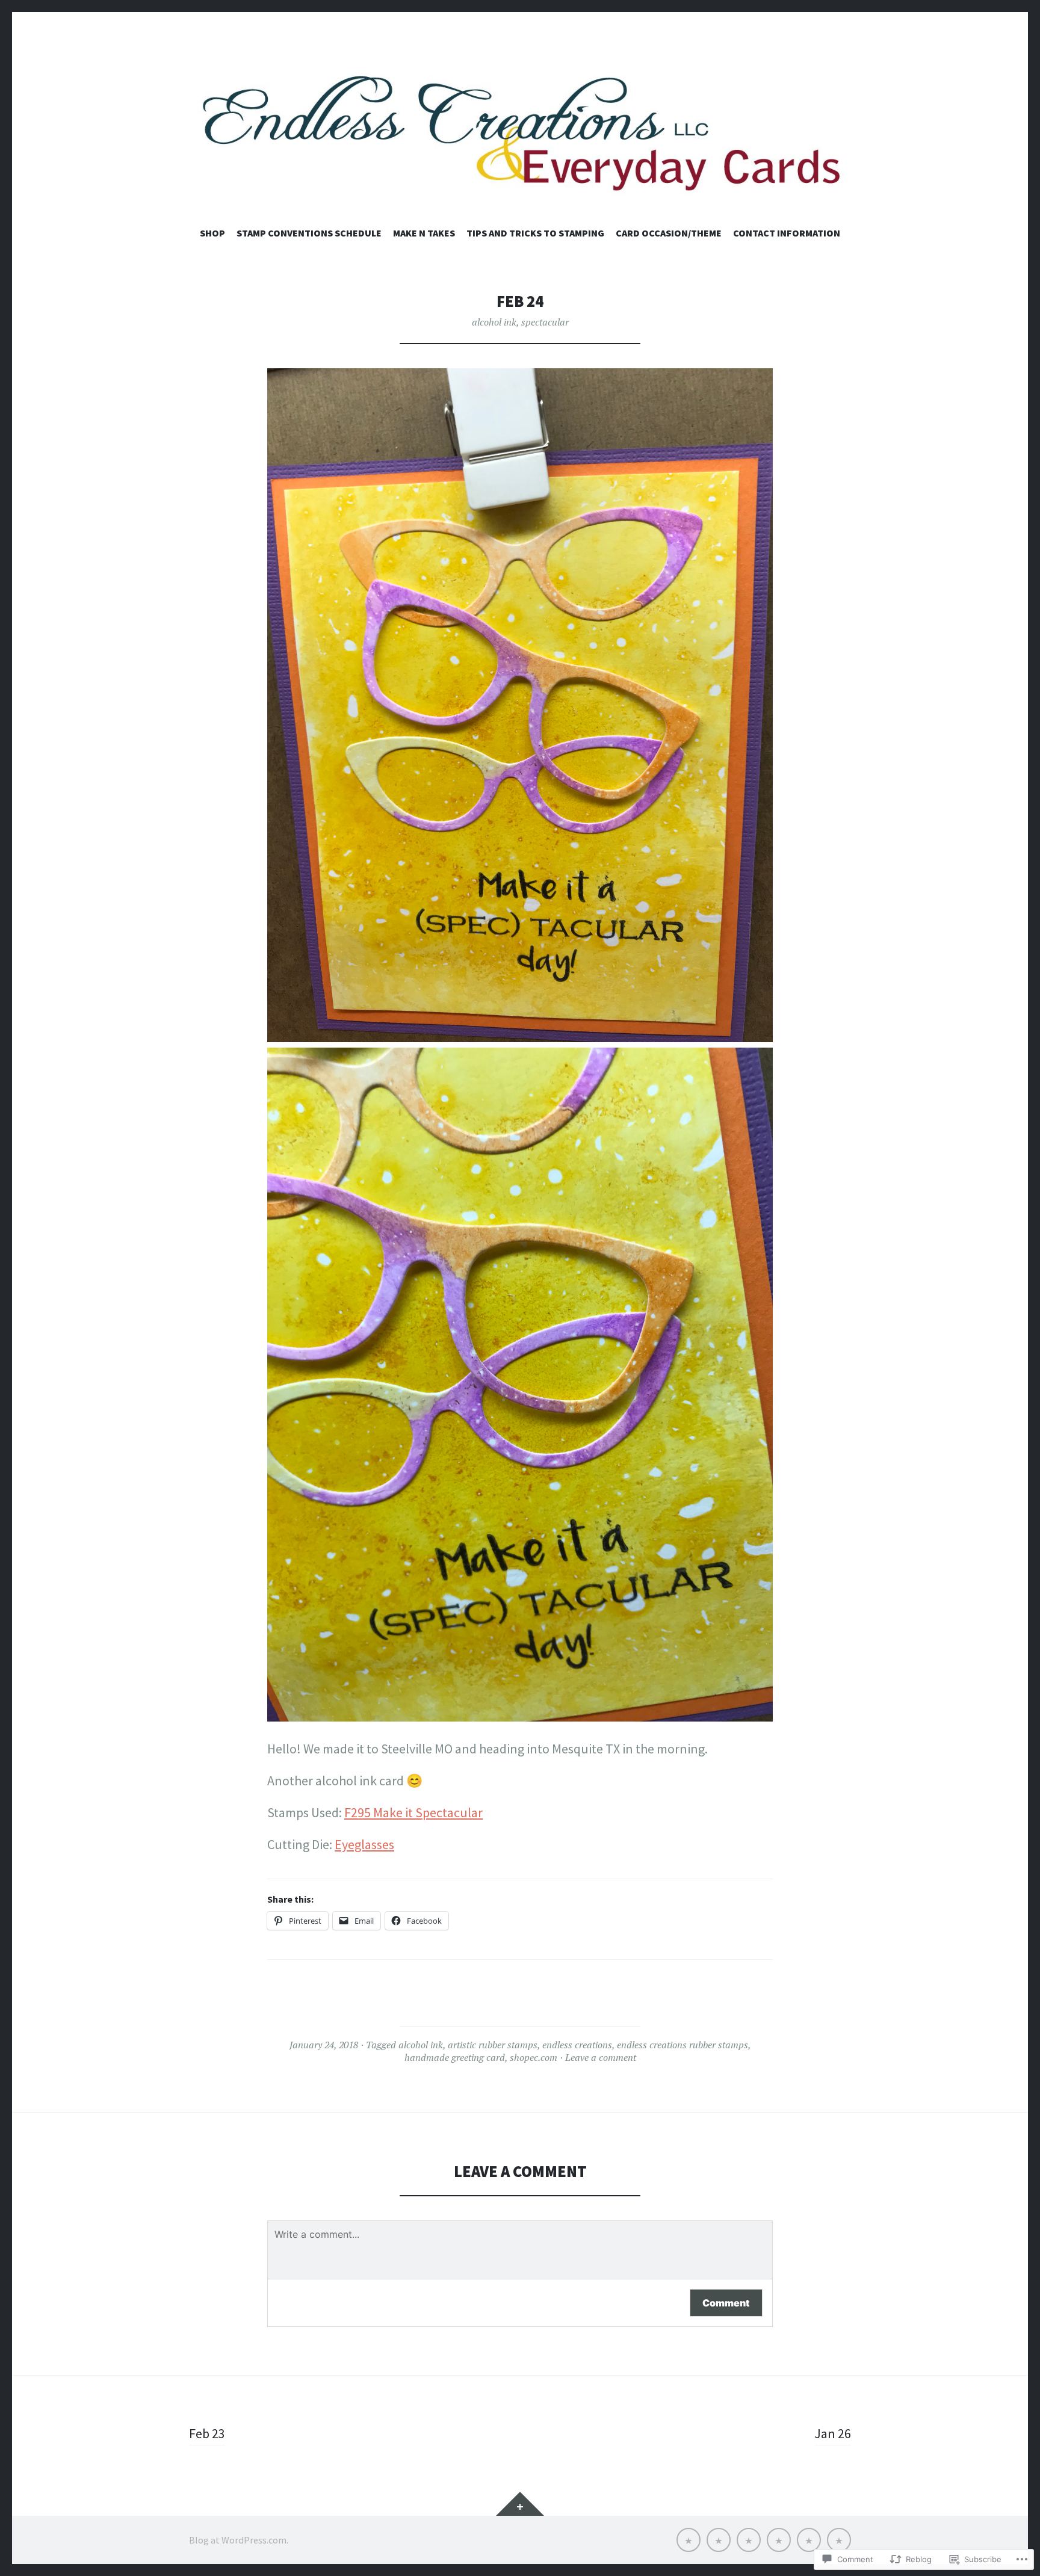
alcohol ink (494, 322)
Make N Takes (424, 233)
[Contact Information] (839, 2540)
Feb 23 (207, 2433)
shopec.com (534, 2057)
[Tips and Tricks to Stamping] (779, 2540)
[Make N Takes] (749, 2540)
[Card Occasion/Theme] (809, 2540)
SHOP (212, 233)
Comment (726, 2303)
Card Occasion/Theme (669, 233)
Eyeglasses (364, 1844)
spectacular (545, 322)
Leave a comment (601, 2057)
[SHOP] (689, 2540)
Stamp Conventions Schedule (309, 233)
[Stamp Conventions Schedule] (719, 2540)
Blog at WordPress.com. (239, 2540)
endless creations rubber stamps (682, 2045)
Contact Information (787, 233)
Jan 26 (833, 2433)
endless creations (577, 2045)
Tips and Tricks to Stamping (535, 233)
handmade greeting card (455, 2057)
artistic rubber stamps (493, 2045)
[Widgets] (520, 2504)
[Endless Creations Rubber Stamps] (520, 131)
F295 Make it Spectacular (413, 1812)
